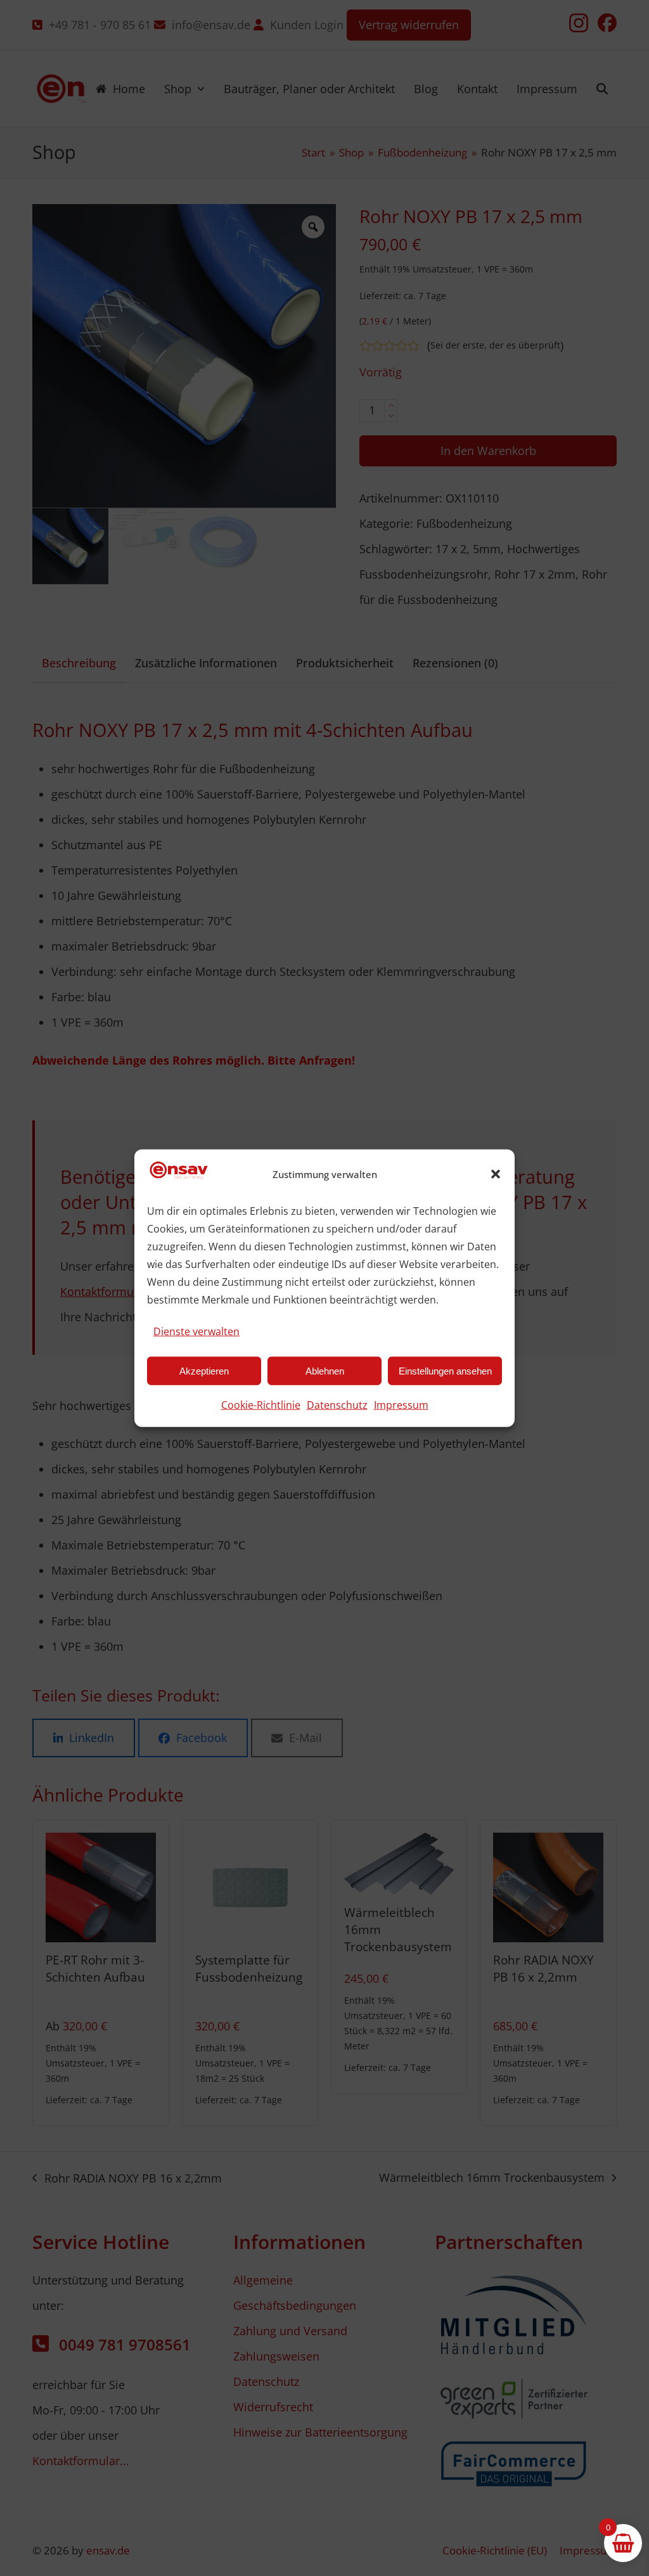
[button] (496, 1174)
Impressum (401, 1405)
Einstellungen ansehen (445, 1370)
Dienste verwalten (196, 1331)
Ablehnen (325, 1370)
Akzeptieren (204, 1370)
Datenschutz (337, 1405)
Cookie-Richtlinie (261, 1405)
